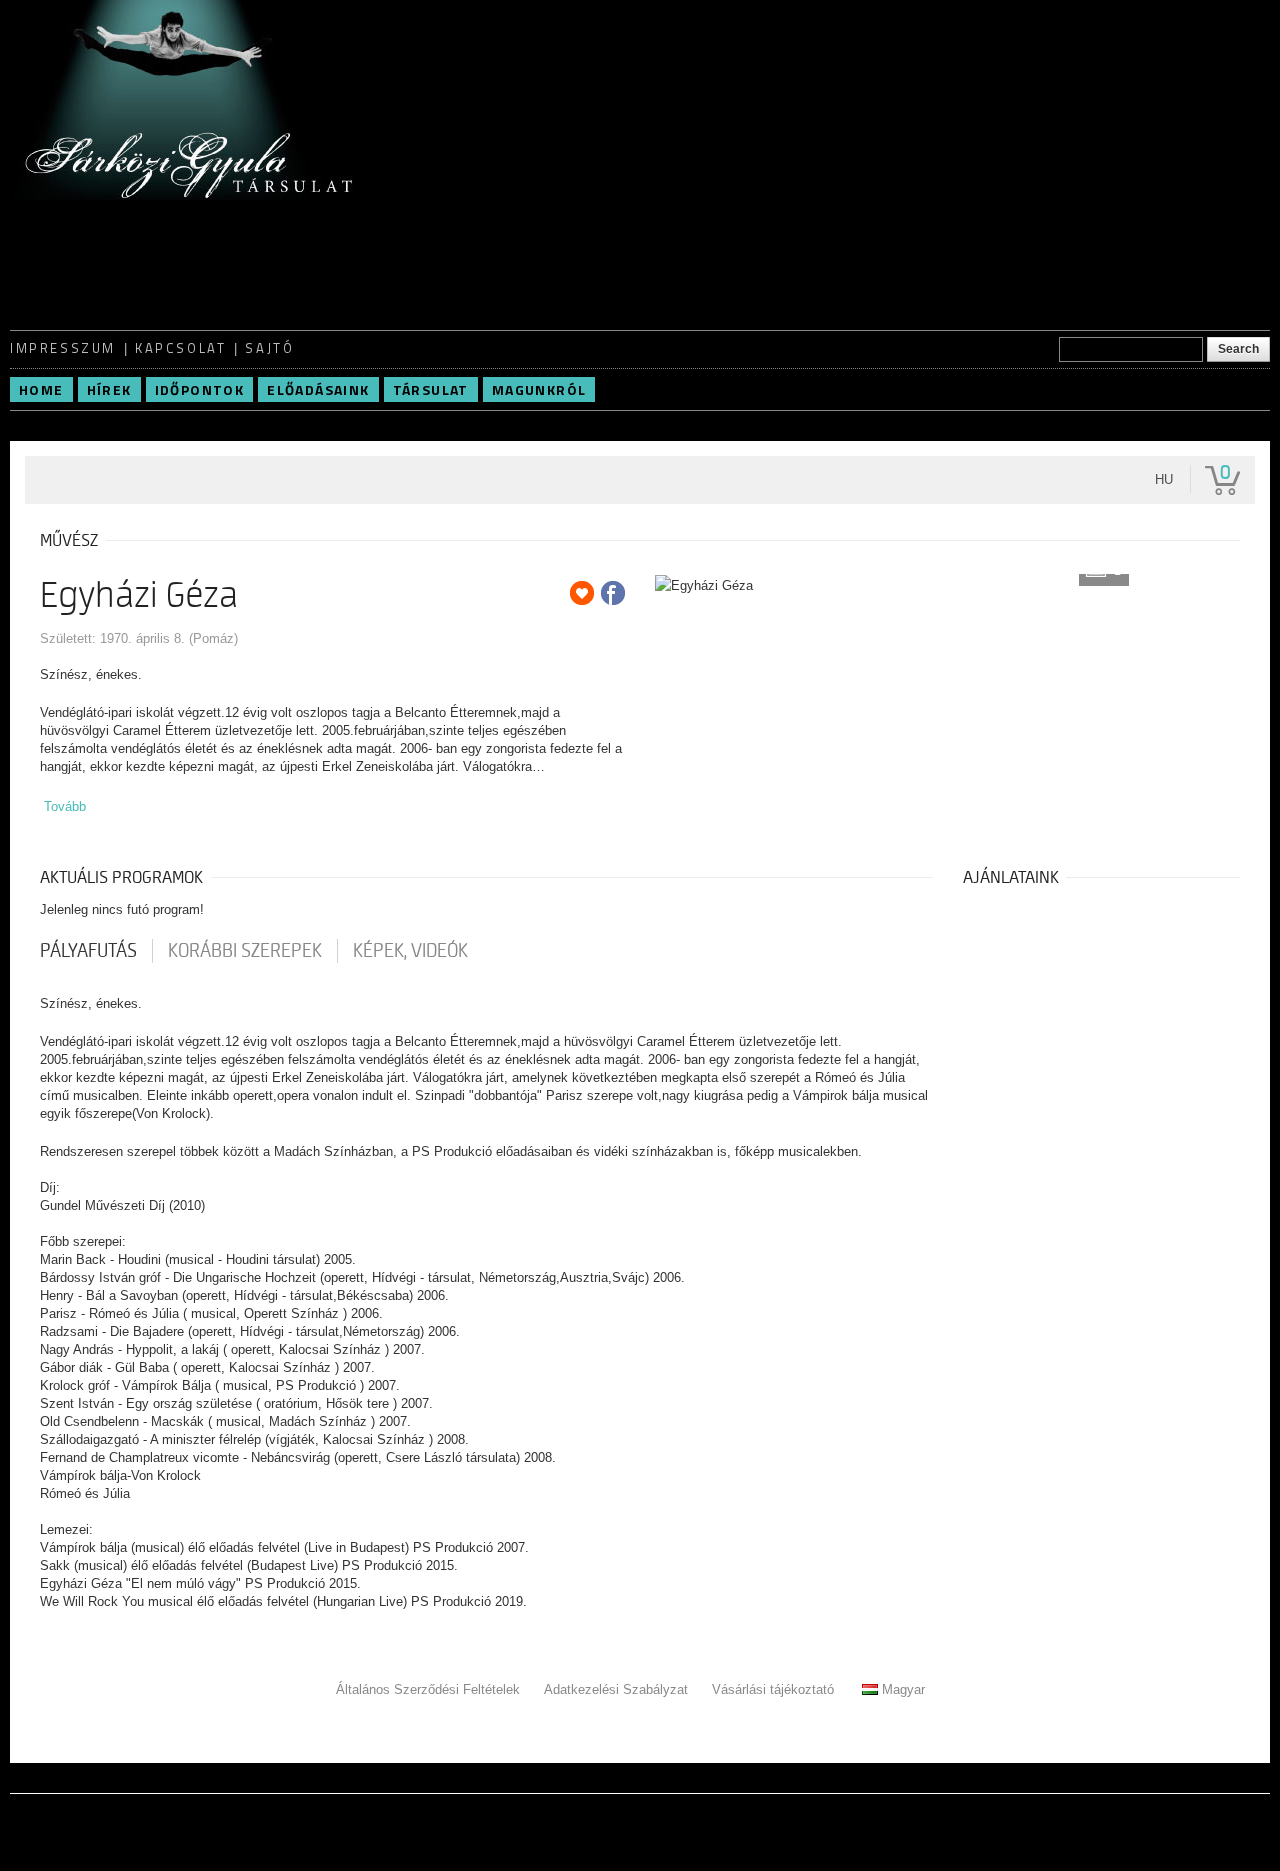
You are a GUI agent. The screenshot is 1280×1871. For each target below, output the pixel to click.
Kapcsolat (180, 348)
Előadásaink (318, 389)
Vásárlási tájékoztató (773, 1689)
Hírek (109, 389)
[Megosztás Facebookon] (613, 593)
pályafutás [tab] (88, 951)
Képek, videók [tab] (410, 951)
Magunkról (539, 389)
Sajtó (269, 348)
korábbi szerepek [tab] (245, 951)
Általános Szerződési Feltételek (428, 1689)
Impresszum (63, 348)
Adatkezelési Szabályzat (616, 1689)
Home (41, 389)
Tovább (65, 806)
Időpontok (200, 389)
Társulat (431, 389)
